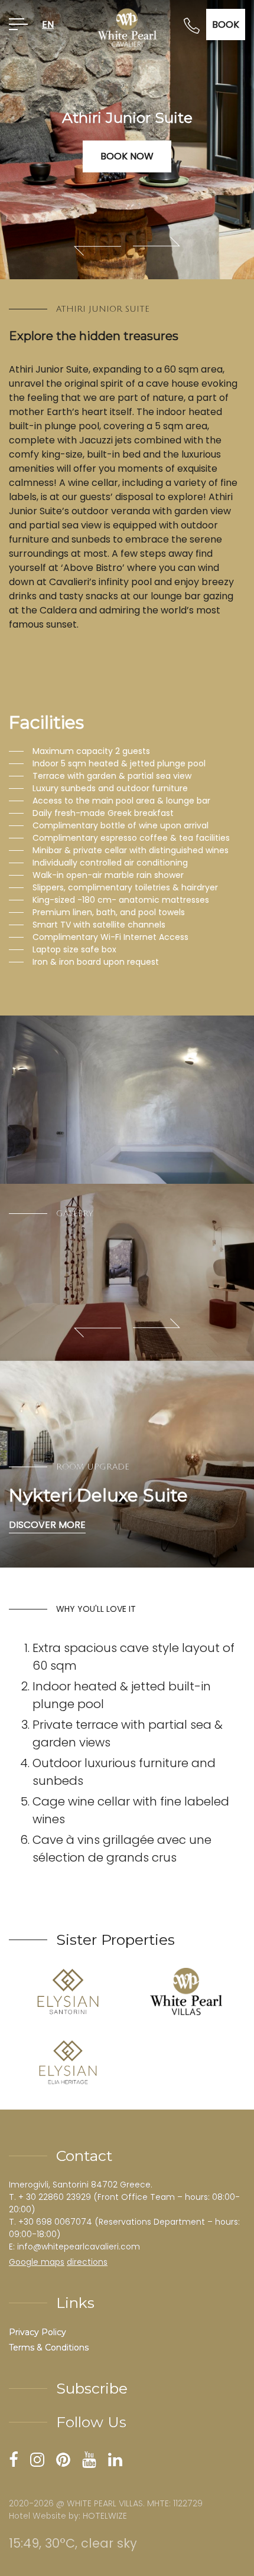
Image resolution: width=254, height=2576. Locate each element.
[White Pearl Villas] (127, 27)
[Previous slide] (97, 246)
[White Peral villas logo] (186, 1991)
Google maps (37, 2262)
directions (87, 2262)
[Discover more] (127, 1464)
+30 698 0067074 (55, 2222)
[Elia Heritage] (68, 2062)
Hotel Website (38, 2516)
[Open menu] (18, 25)
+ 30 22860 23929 (55, 2197)
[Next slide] (157, 246)
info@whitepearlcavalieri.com (79, 2247)
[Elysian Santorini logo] (68, 1991)
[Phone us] (192, 25)
